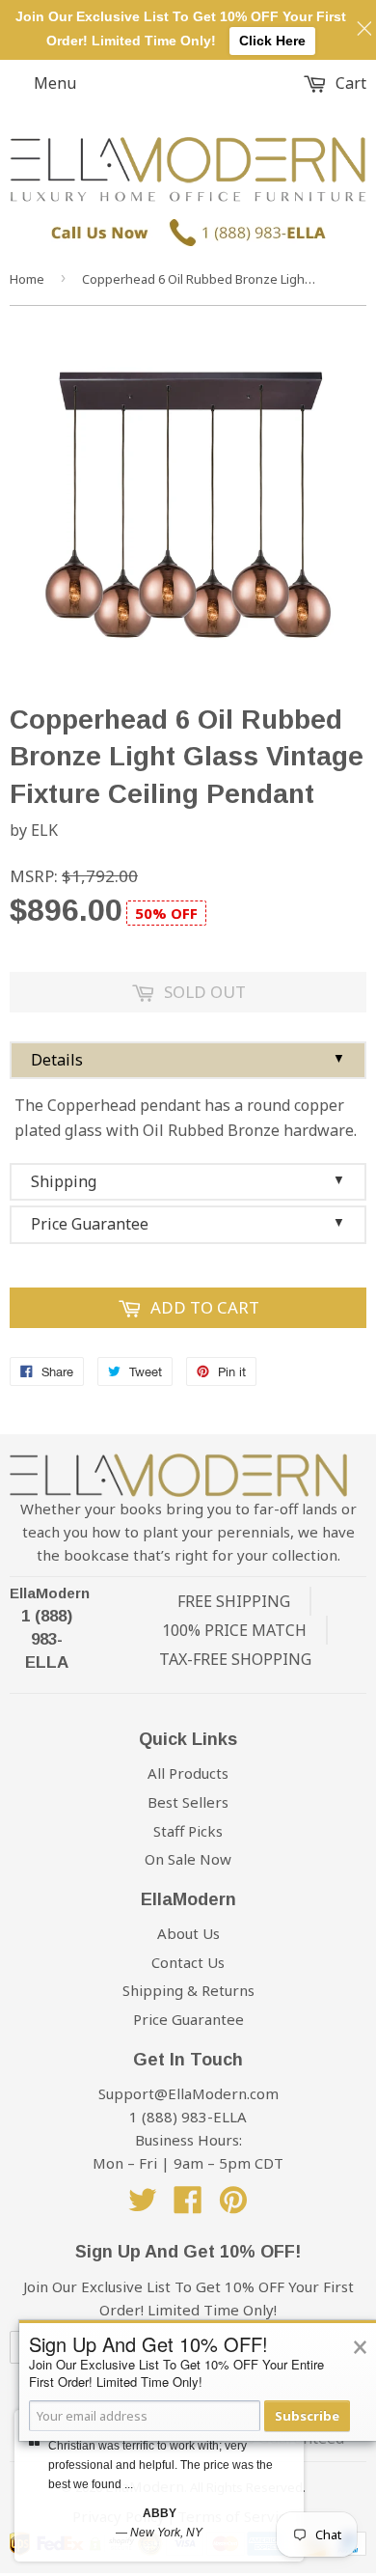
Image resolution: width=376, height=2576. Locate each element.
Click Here (272, 41)
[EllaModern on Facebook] (188, 2205)
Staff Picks (188, 1831)
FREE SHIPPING (234, 1601)
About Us (188, 1933)
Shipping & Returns (188, 1990)
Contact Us (188, 1962)
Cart (349, 83)
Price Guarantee (188, 1224)
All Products (188, 1773)
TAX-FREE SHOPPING (235, 1659)
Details (188, 1060)
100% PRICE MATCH (234, 1630)
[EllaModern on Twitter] (143, 2205)
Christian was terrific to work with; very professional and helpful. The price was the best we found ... (161, 2465)
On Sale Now (188, 1859)
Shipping (188, 1181)
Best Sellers (188, 1802)
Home (27, 279)
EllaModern (50, 1593)
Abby (160, 2513)
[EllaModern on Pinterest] (233, 2205)
